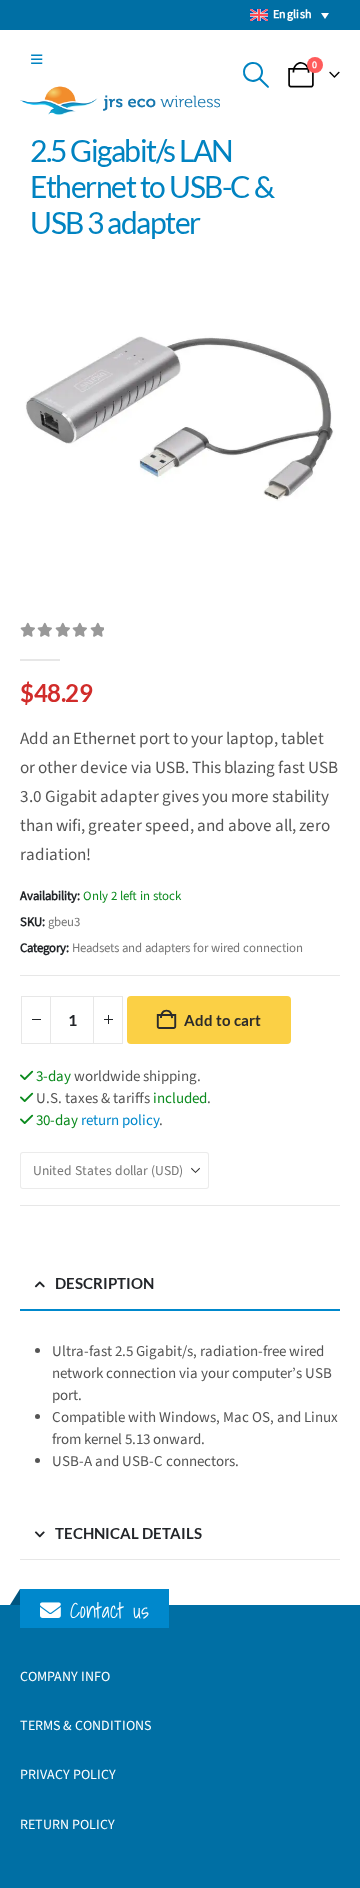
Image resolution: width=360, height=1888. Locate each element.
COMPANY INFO (65, 1677)
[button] (36, 60)
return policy (120, 1120)
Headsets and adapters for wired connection (187, 948)
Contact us (105, 1610)
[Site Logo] (120, 100)
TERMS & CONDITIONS (85, 1726)
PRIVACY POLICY (68, 1775)
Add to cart (222, 1020)
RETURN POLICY (67, 1825)
